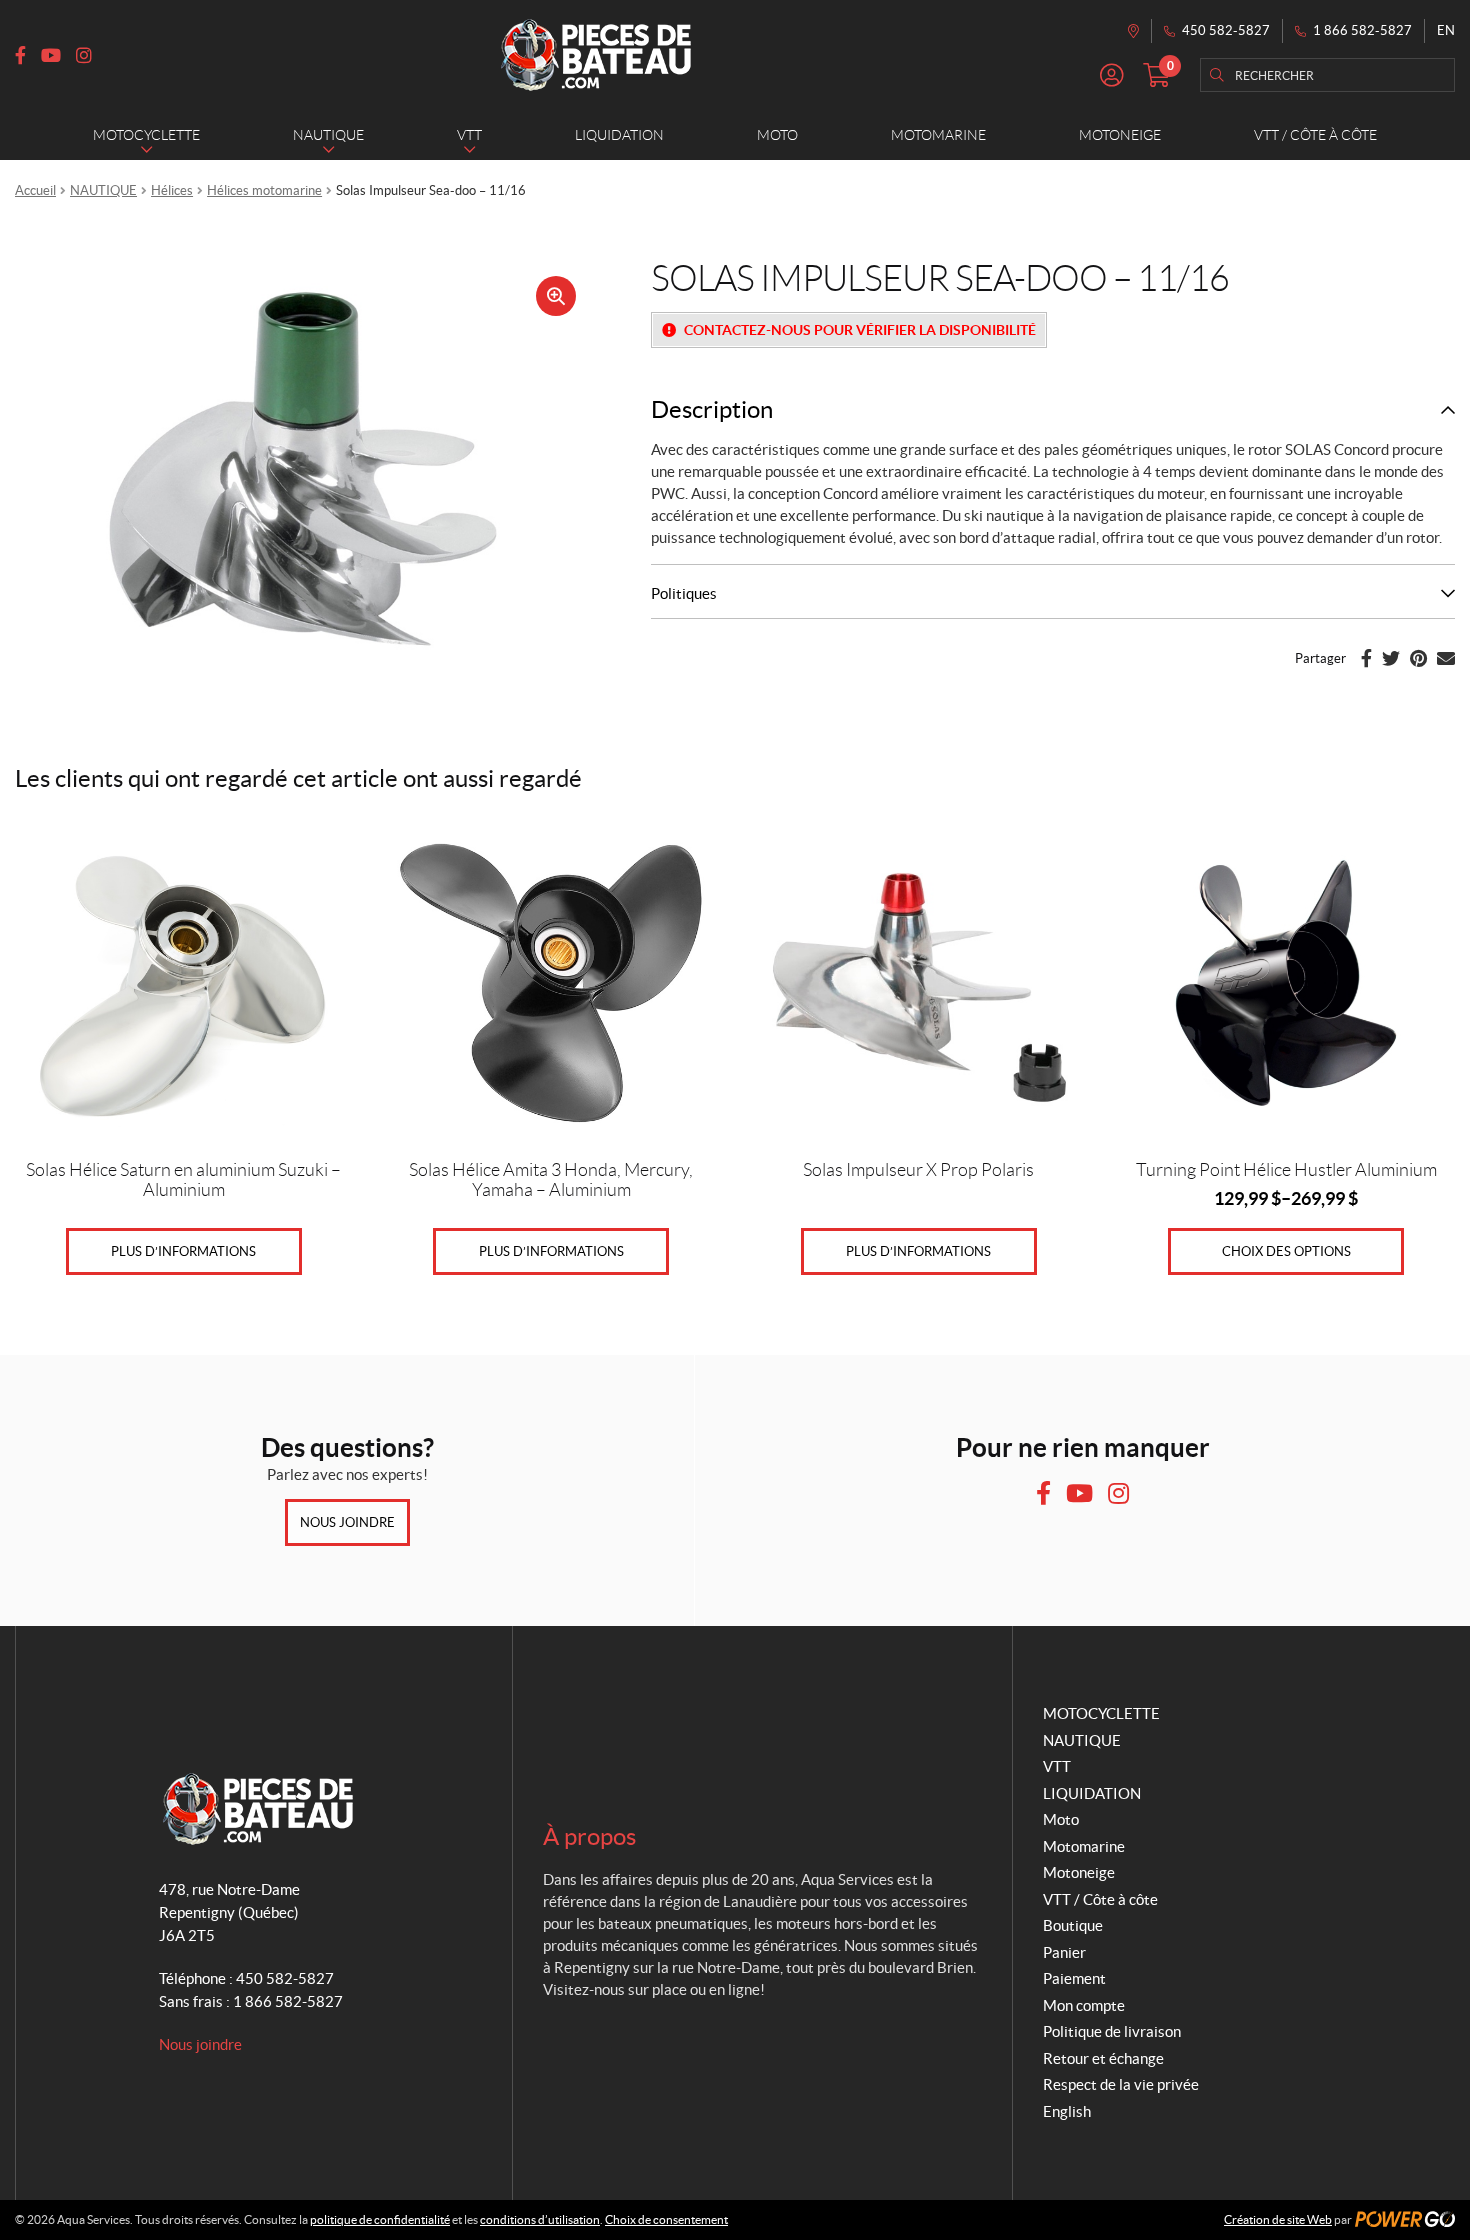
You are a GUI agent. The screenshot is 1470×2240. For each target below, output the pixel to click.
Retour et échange (1103, 2058)
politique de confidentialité (380, 2219)
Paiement (1074, 1978)
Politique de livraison (1112, 2031)
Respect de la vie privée (1121, 2084)
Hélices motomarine (264, 190)
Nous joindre (347, 1522)
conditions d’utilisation (540, 2219)
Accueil (35, 190)
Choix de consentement (666, 2219)
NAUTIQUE (103, 190)
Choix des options (1286, 1251)
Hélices (172, 190)
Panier (1064, 1952)
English (1067, 2111)
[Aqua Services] (596, 55)
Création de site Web (1278, 2219)
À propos (589, 1836)
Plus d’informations (183, 1251)
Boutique (1073, 1925)
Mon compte (1084, 2005)
